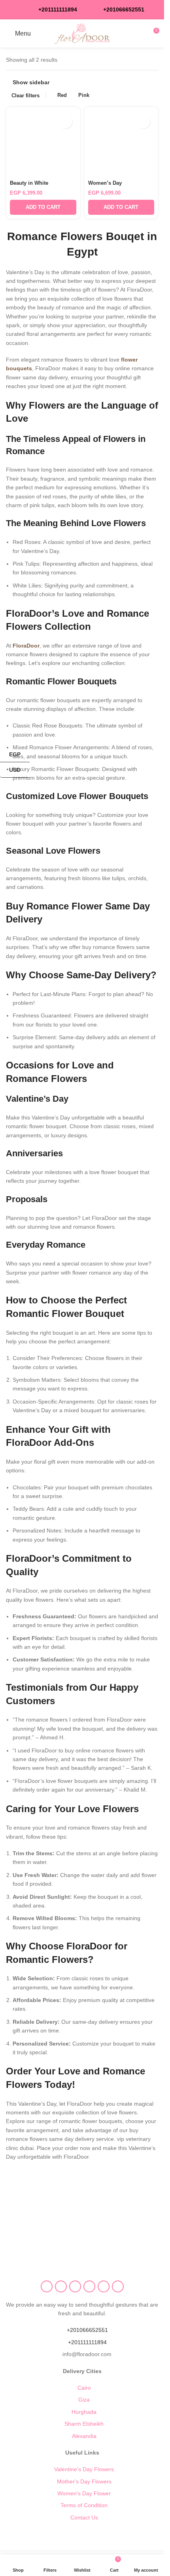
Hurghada (84, 2412)
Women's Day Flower (84, 2493)
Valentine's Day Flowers (84, 2469)
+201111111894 (58, 9)
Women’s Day (105, 183)
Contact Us (84, 2517)
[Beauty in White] (43, 144)
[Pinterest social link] (89, 2286)
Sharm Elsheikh (84, 2424)
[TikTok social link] (118, 2286)
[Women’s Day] (121, 144)
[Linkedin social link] (104, 2286)
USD (15, 769)
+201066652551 (87, 2330)
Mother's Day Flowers (84, 2481)
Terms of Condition (84, 2505)
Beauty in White (29, 183)
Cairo (84, 2388)
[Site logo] (82, 33)
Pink (84, 95)
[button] (43, 207)
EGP (10, 754)
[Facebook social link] (47, 2286)
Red (62, 95)
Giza (84, 2400)
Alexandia (84, 2436)
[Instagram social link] (61, 2286)
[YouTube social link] (75, 2286)
